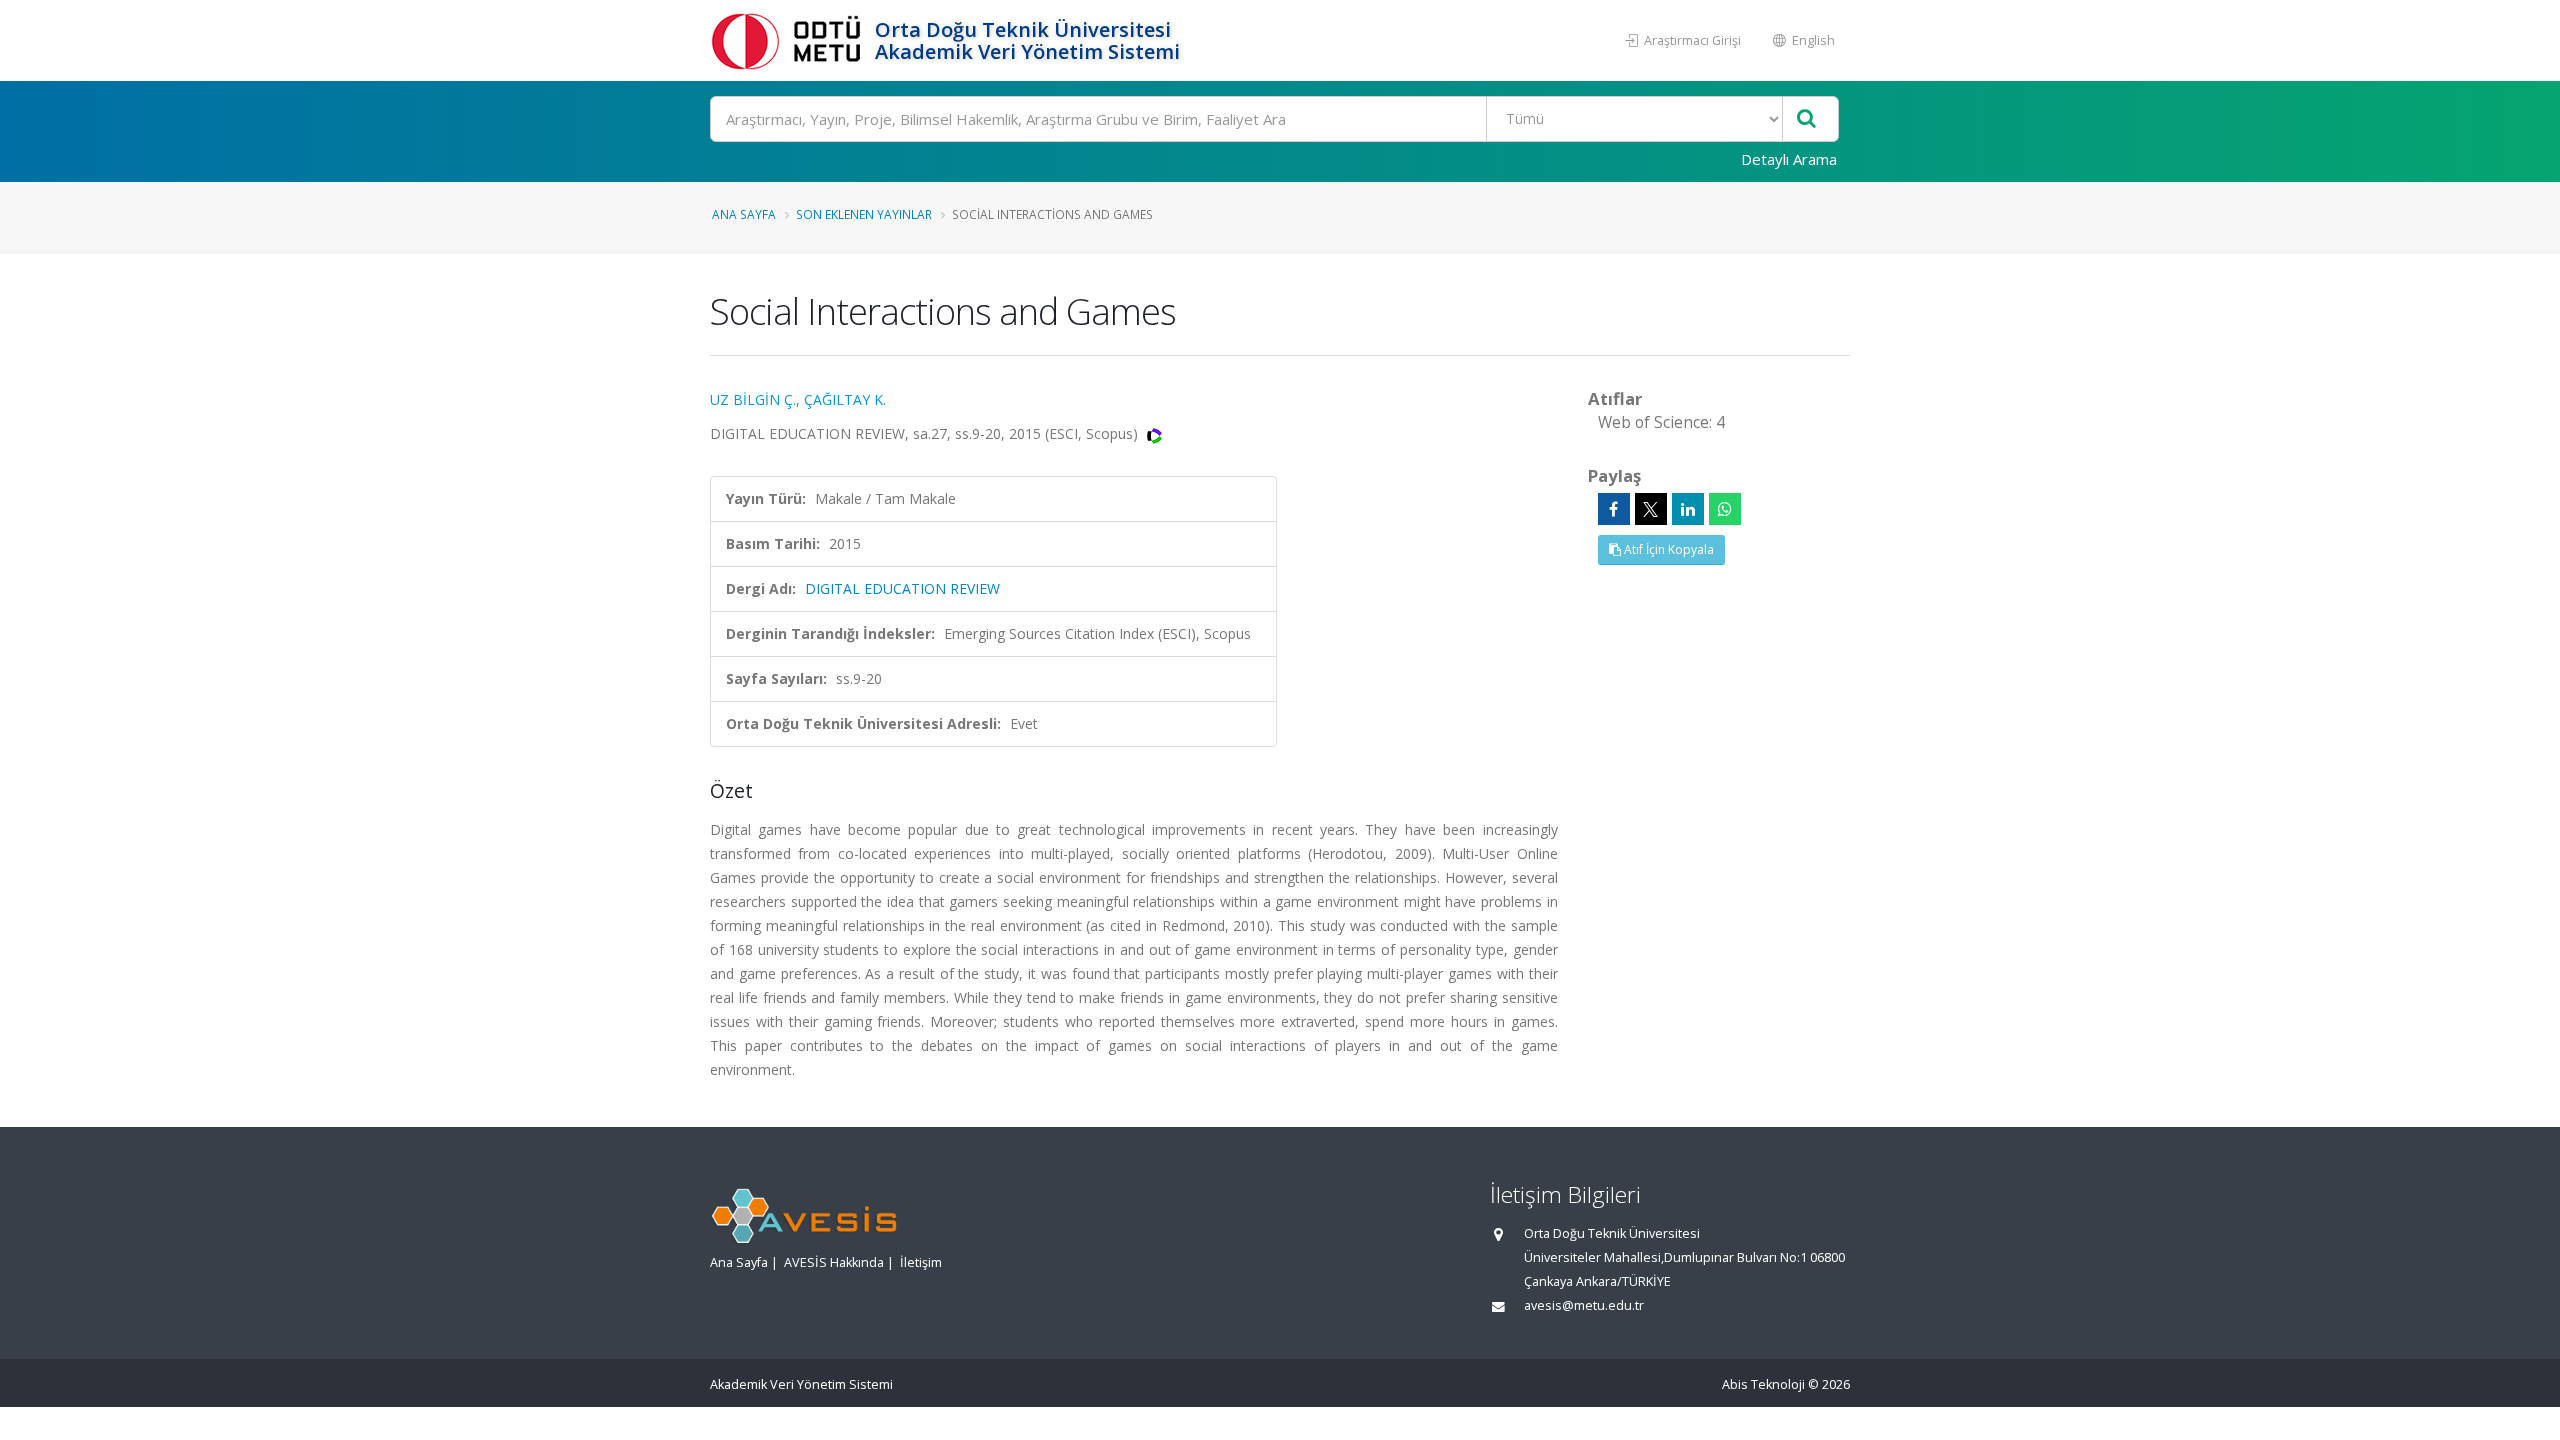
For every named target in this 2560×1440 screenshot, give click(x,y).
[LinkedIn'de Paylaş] (1688, 509)
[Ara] (1806, 119)
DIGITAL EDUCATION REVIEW (902, 588)
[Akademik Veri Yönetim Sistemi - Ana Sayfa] (790, 40)
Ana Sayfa (744, 214)
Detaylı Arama (1789, 159)
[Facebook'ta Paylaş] (1614, 509)
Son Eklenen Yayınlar (864, 214)
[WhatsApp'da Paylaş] (1725, 509)
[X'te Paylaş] (1651, 509)
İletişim (921, 1262)
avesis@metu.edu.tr (1584, 1305)
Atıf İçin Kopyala (1667, 549)
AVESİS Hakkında (834, 1262)
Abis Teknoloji (1763, 1384)
